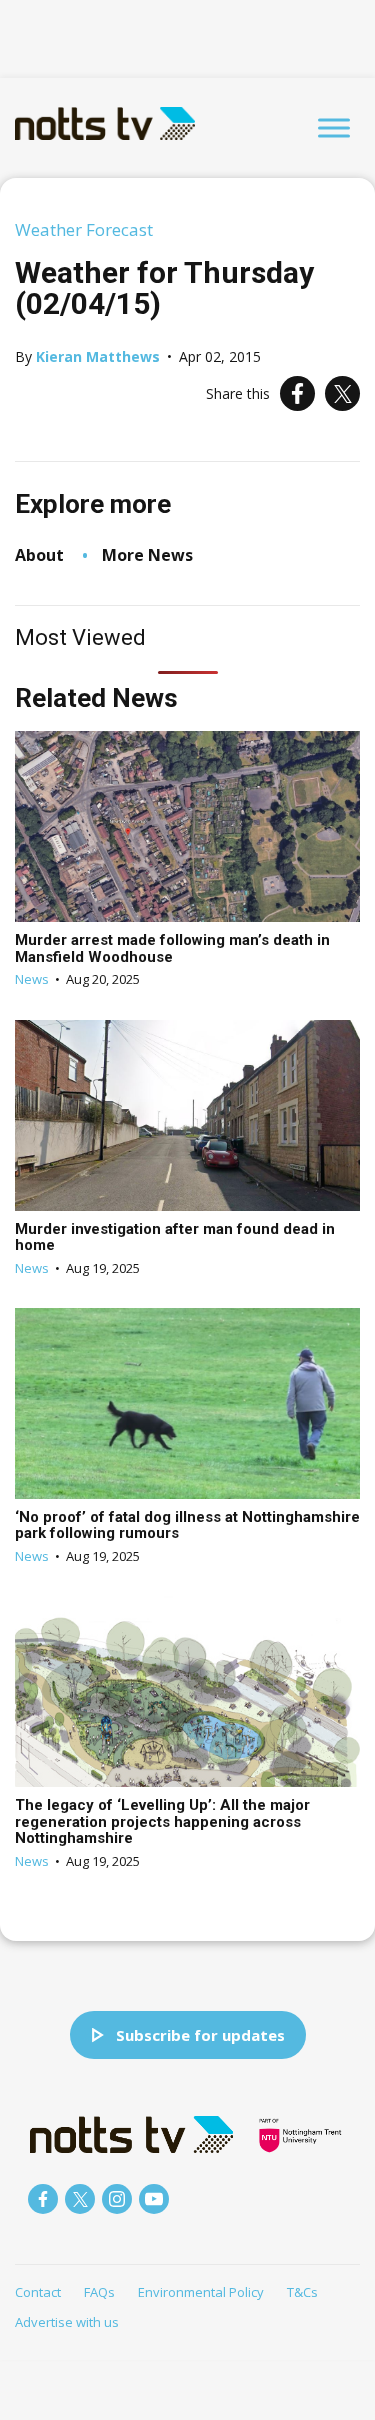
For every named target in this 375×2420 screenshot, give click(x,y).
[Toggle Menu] (334, 127)
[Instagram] (117, 2199)
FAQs (99, 2292)
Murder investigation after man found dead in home (175, 1237)
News (32, 979)
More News (147, 555)
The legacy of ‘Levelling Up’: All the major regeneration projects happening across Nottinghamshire (162, 1821)
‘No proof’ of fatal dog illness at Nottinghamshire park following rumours (187, 1525)
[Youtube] (154, 2199)
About (39, 555)
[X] (342, 393)
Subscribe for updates (200, 2035)
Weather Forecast (84, 229)
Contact (38, 2292)
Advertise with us (67, 2322)
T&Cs (302, 2292)
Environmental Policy (201, 2292)
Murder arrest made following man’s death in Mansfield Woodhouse (172, 948)
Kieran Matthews (98, 356)
